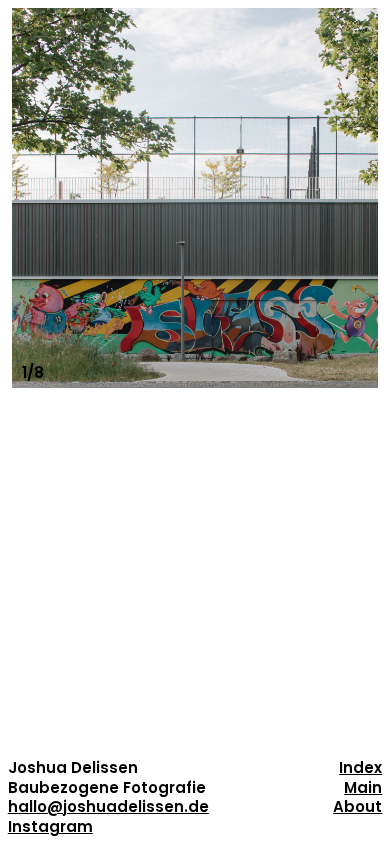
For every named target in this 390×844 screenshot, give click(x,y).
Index (360, 767)
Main (363, 787)
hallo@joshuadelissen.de (108, 806)
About (357, 806)
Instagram (50, 826)
